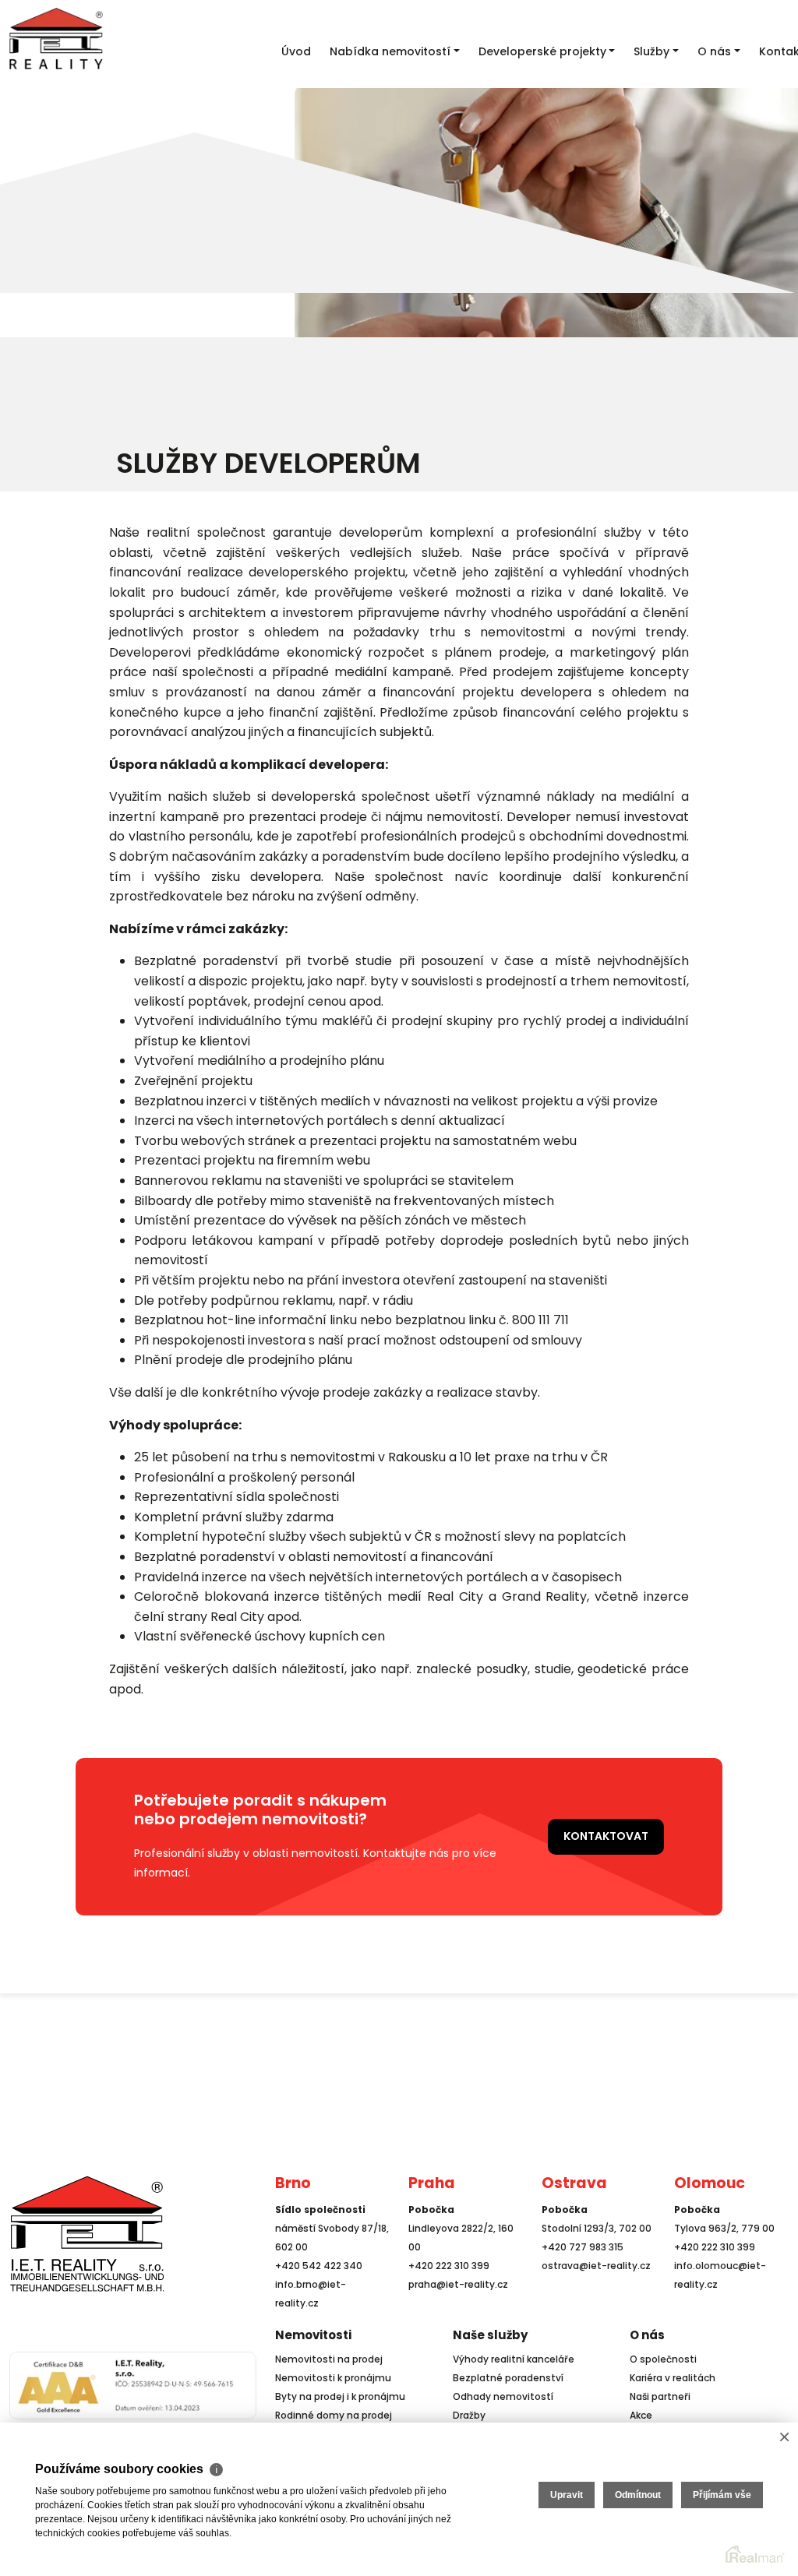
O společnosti (663, 2359)
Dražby (469, 2415)
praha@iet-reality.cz (458, 2284)
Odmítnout (638, 2495)
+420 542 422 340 (319, 2266)
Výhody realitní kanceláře (514, 2359)
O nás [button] (714, 51)
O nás (647, 2335)
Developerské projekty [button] (542, 51)
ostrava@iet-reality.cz (596, 2266)
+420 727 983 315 (583, 2247)
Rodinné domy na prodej (334, 2415)
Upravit (567, 2495)
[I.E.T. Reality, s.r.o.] (87, 2233)
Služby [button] (651, 51)
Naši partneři (660, 2396)
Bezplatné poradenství (508, 2378)
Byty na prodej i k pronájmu (340, 2396)
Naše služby (490, 2335)
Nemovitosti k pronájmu (333, 2378)
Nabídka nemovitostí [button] (390, 51)
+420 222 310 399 (449, 2266)
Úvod (296, 51)
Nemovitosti (313, 2335)
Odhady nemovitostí (503, 2396)
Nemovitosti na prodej (329, 2359)
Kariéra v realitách (673, 2378)
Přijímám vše (722, 2495)
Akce (641, 2415)
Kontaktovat (606, 1836)
